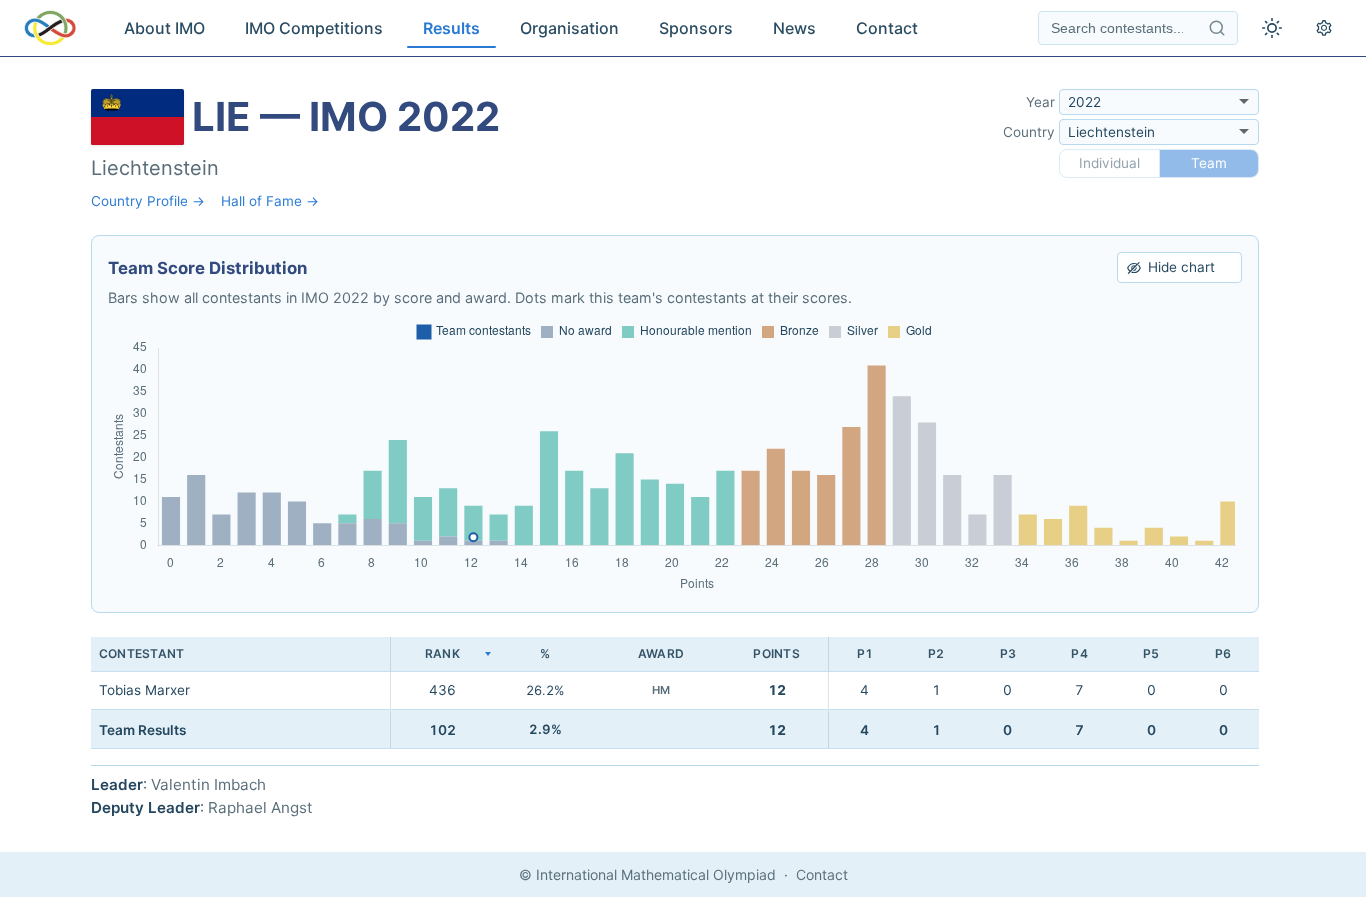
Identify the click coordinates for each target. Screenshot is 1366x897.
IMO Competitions (314, 28)
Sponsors (696, 28)
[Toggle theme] (1272, 28)
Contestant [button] (141, 653)
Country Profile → (148, 201)
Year (1040, 102)
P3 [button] (1008, 653)
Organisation (569, 28)
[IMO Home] (50, 28)
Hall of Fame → (270, 201)
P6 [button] (1223, 653)
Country (1029, 132)
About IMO (164, 28)
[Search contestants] (1217, 28)
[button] (442, 654)
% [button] (545, 653)
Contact (887, 28)
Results (451, 28)
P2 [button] (936, 653)
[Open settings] (1324, 28)
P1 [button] (865, 653)
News (794, 28)
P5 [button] (1151, 653)
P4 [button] (1079, 653)
